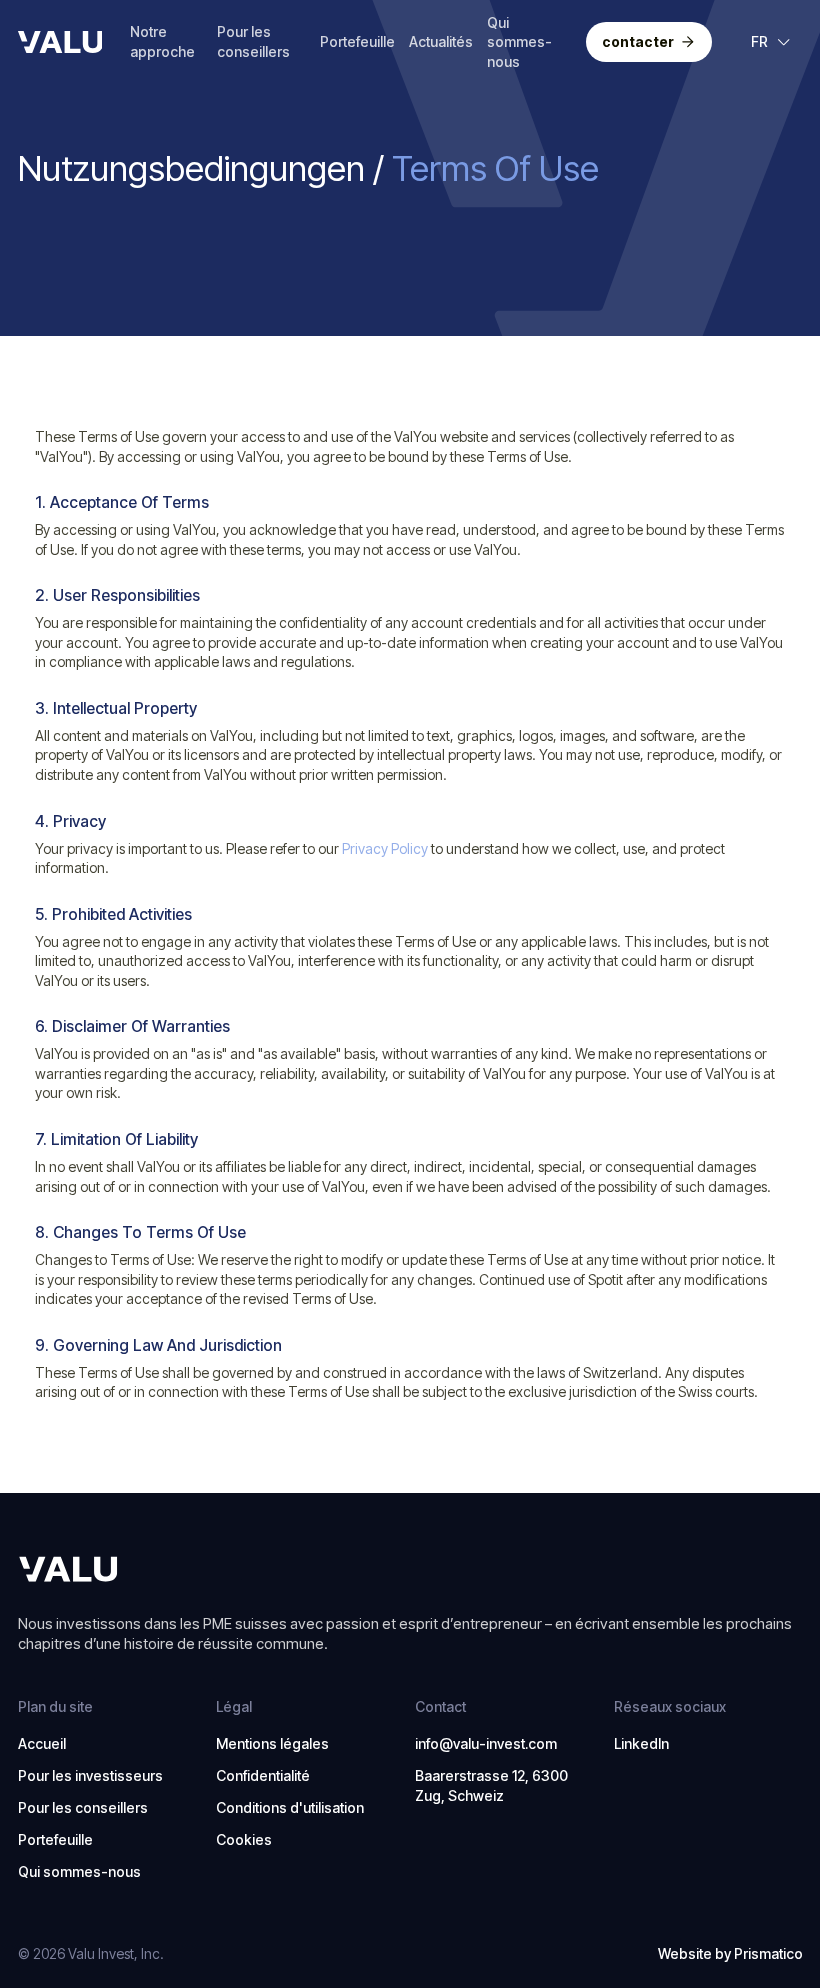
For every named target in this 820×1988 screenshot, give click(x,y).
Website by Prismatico (730, 1953)
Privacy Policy (385, 848)
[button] (771, 42)
